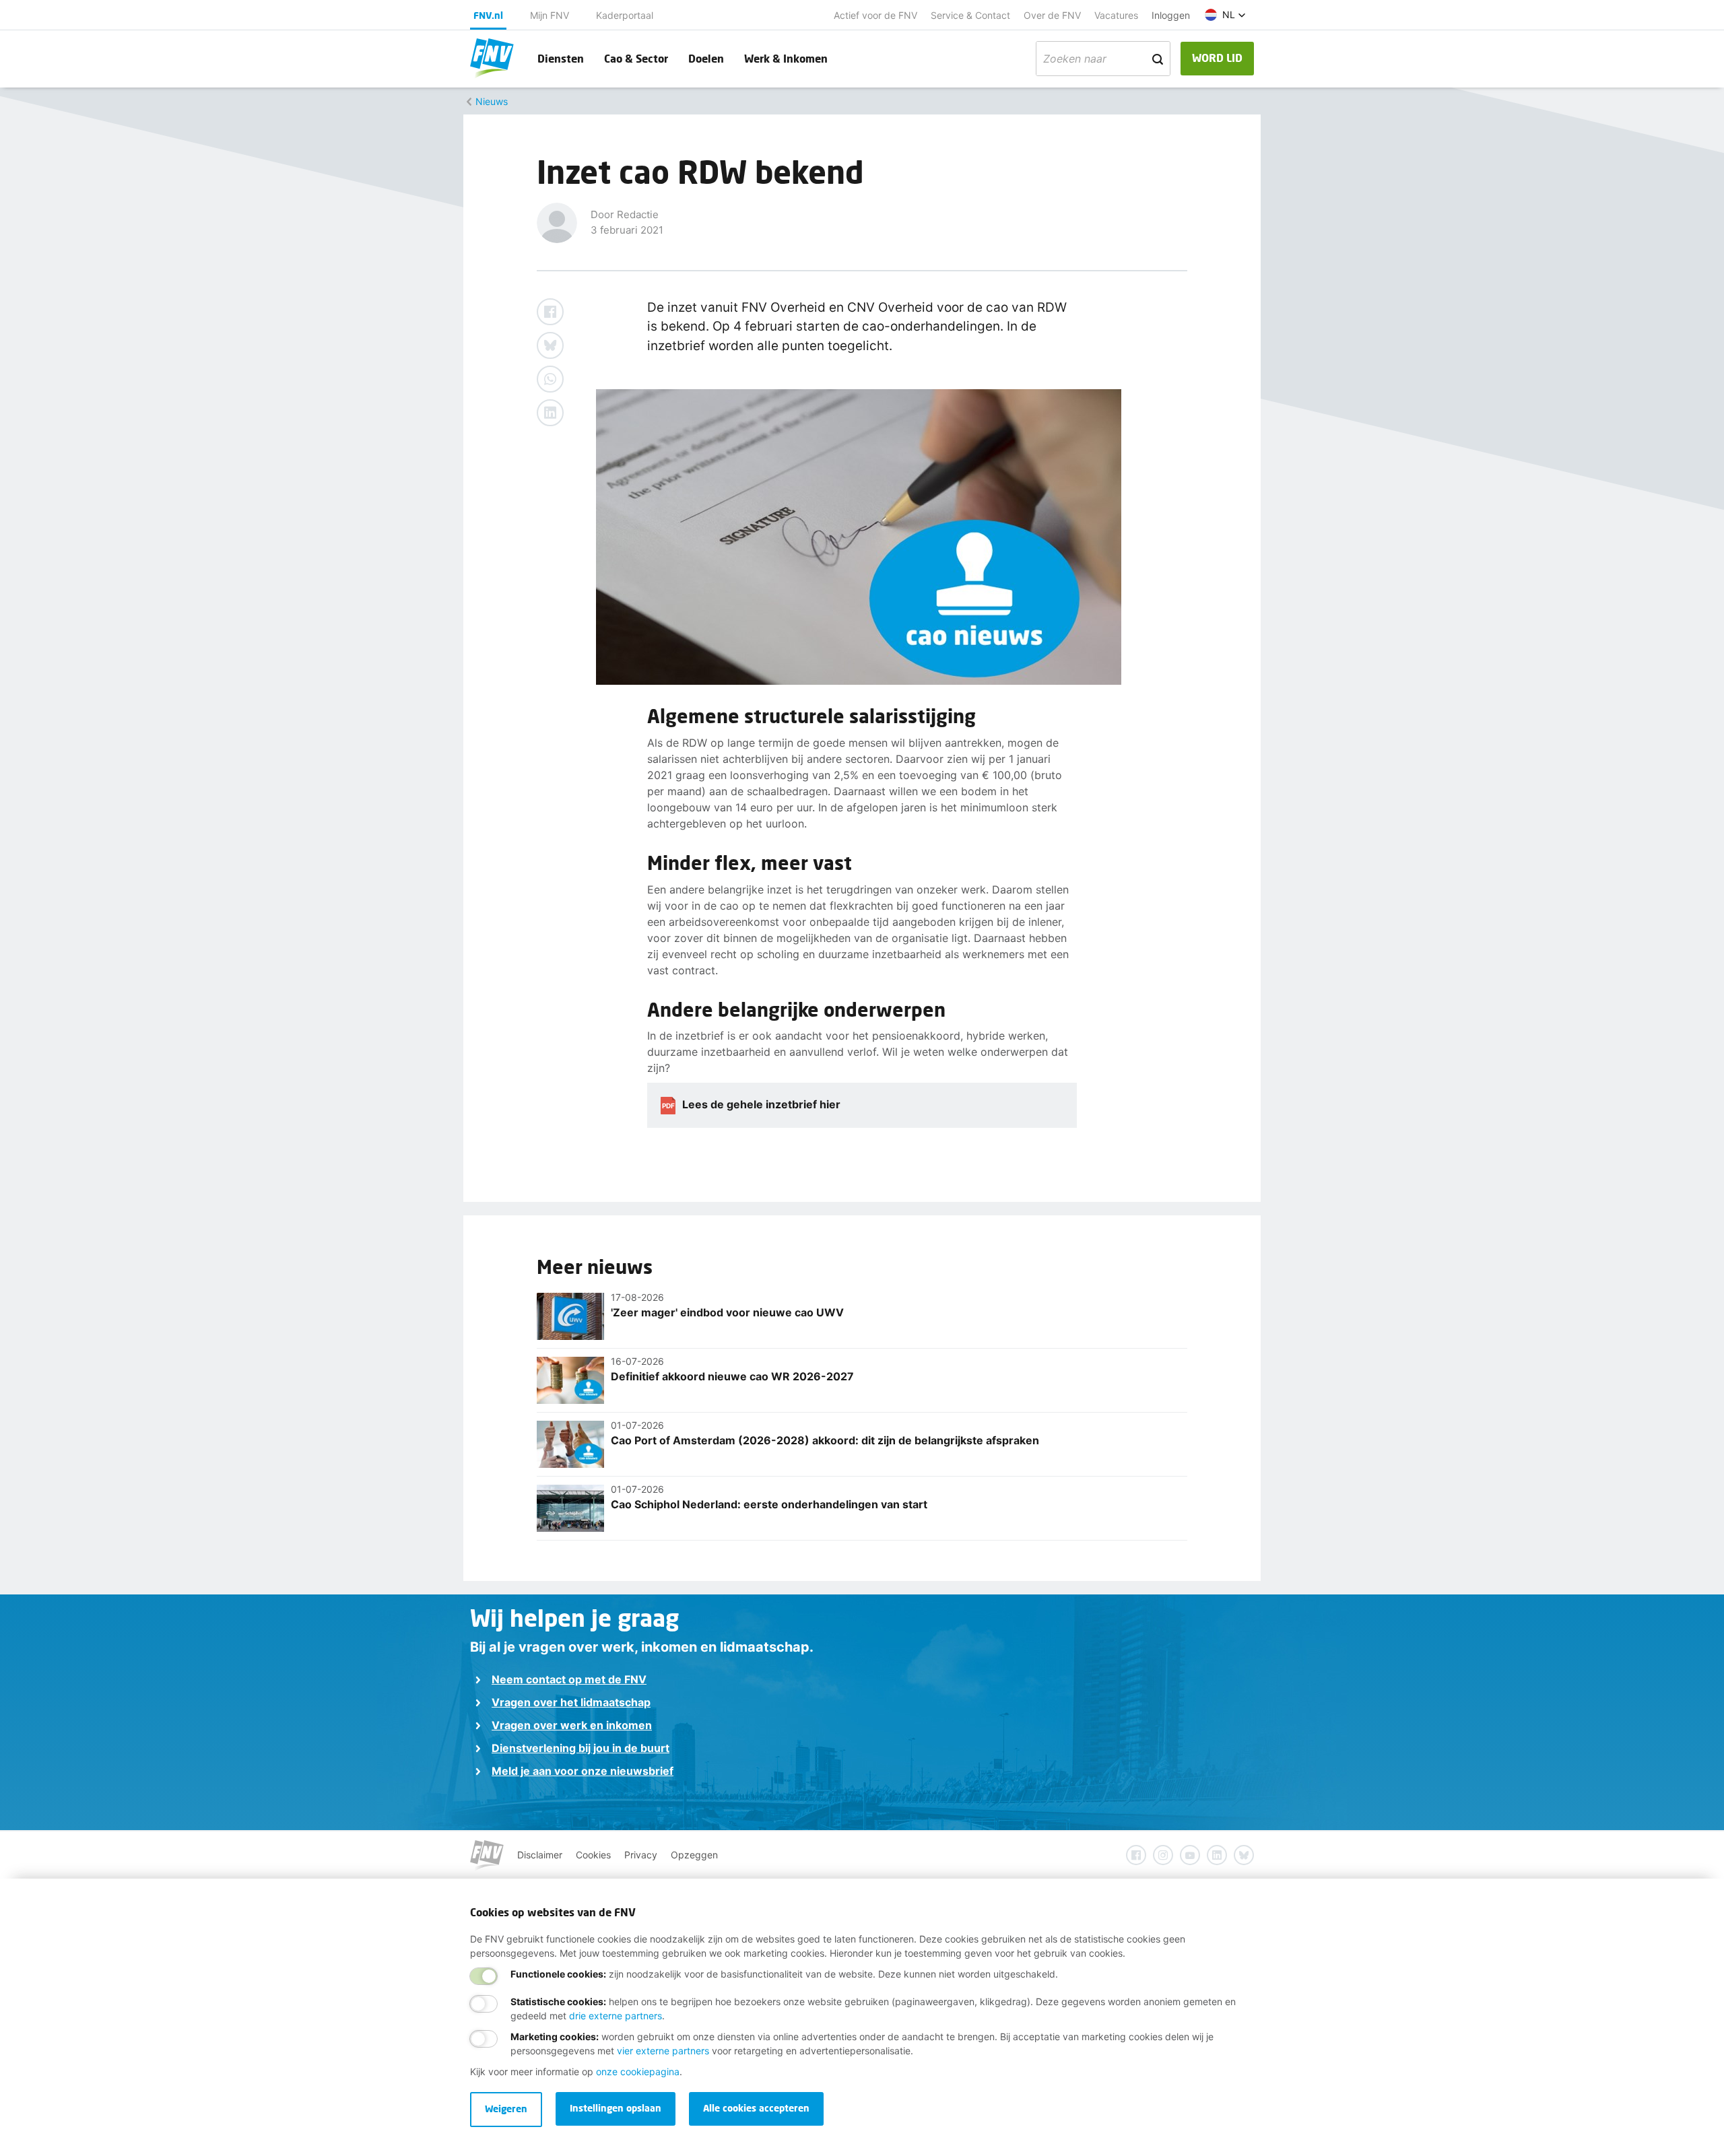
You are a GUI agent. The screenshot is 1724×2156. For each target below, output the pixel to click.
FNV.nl (488, 15)
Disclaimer (540, 1855)
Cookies (593, 1855)
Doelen (706, 58)
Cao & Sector (636, 58)
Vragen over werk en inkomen (572, 1725)
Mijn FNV (550, 15)
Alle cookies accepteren (756, 2108)
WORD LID (1217, 58)
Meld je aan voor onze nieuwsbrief (583, 1771)
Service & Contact (970, 15)
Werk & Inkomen (786, 58)
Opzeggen (694, 1855)
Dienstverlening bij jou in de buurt (581, 1748)
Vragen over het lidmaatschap (571, 1702)
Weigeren (506, 2109)
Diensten (561, 58)
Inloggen (1171, 15)
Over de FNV (1052, 15)
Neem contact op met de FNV (569, 1679)
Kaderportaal (625, 15)
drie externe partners (616, 2016)
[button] (1225, 15)
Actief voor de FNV (875, 15)
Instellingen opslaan (616, 2108)
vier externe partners (663, 2051)
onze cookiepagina (638, 2071)
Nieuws (492, 101)
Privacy (641, 1855)
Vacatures (1116, 15)
